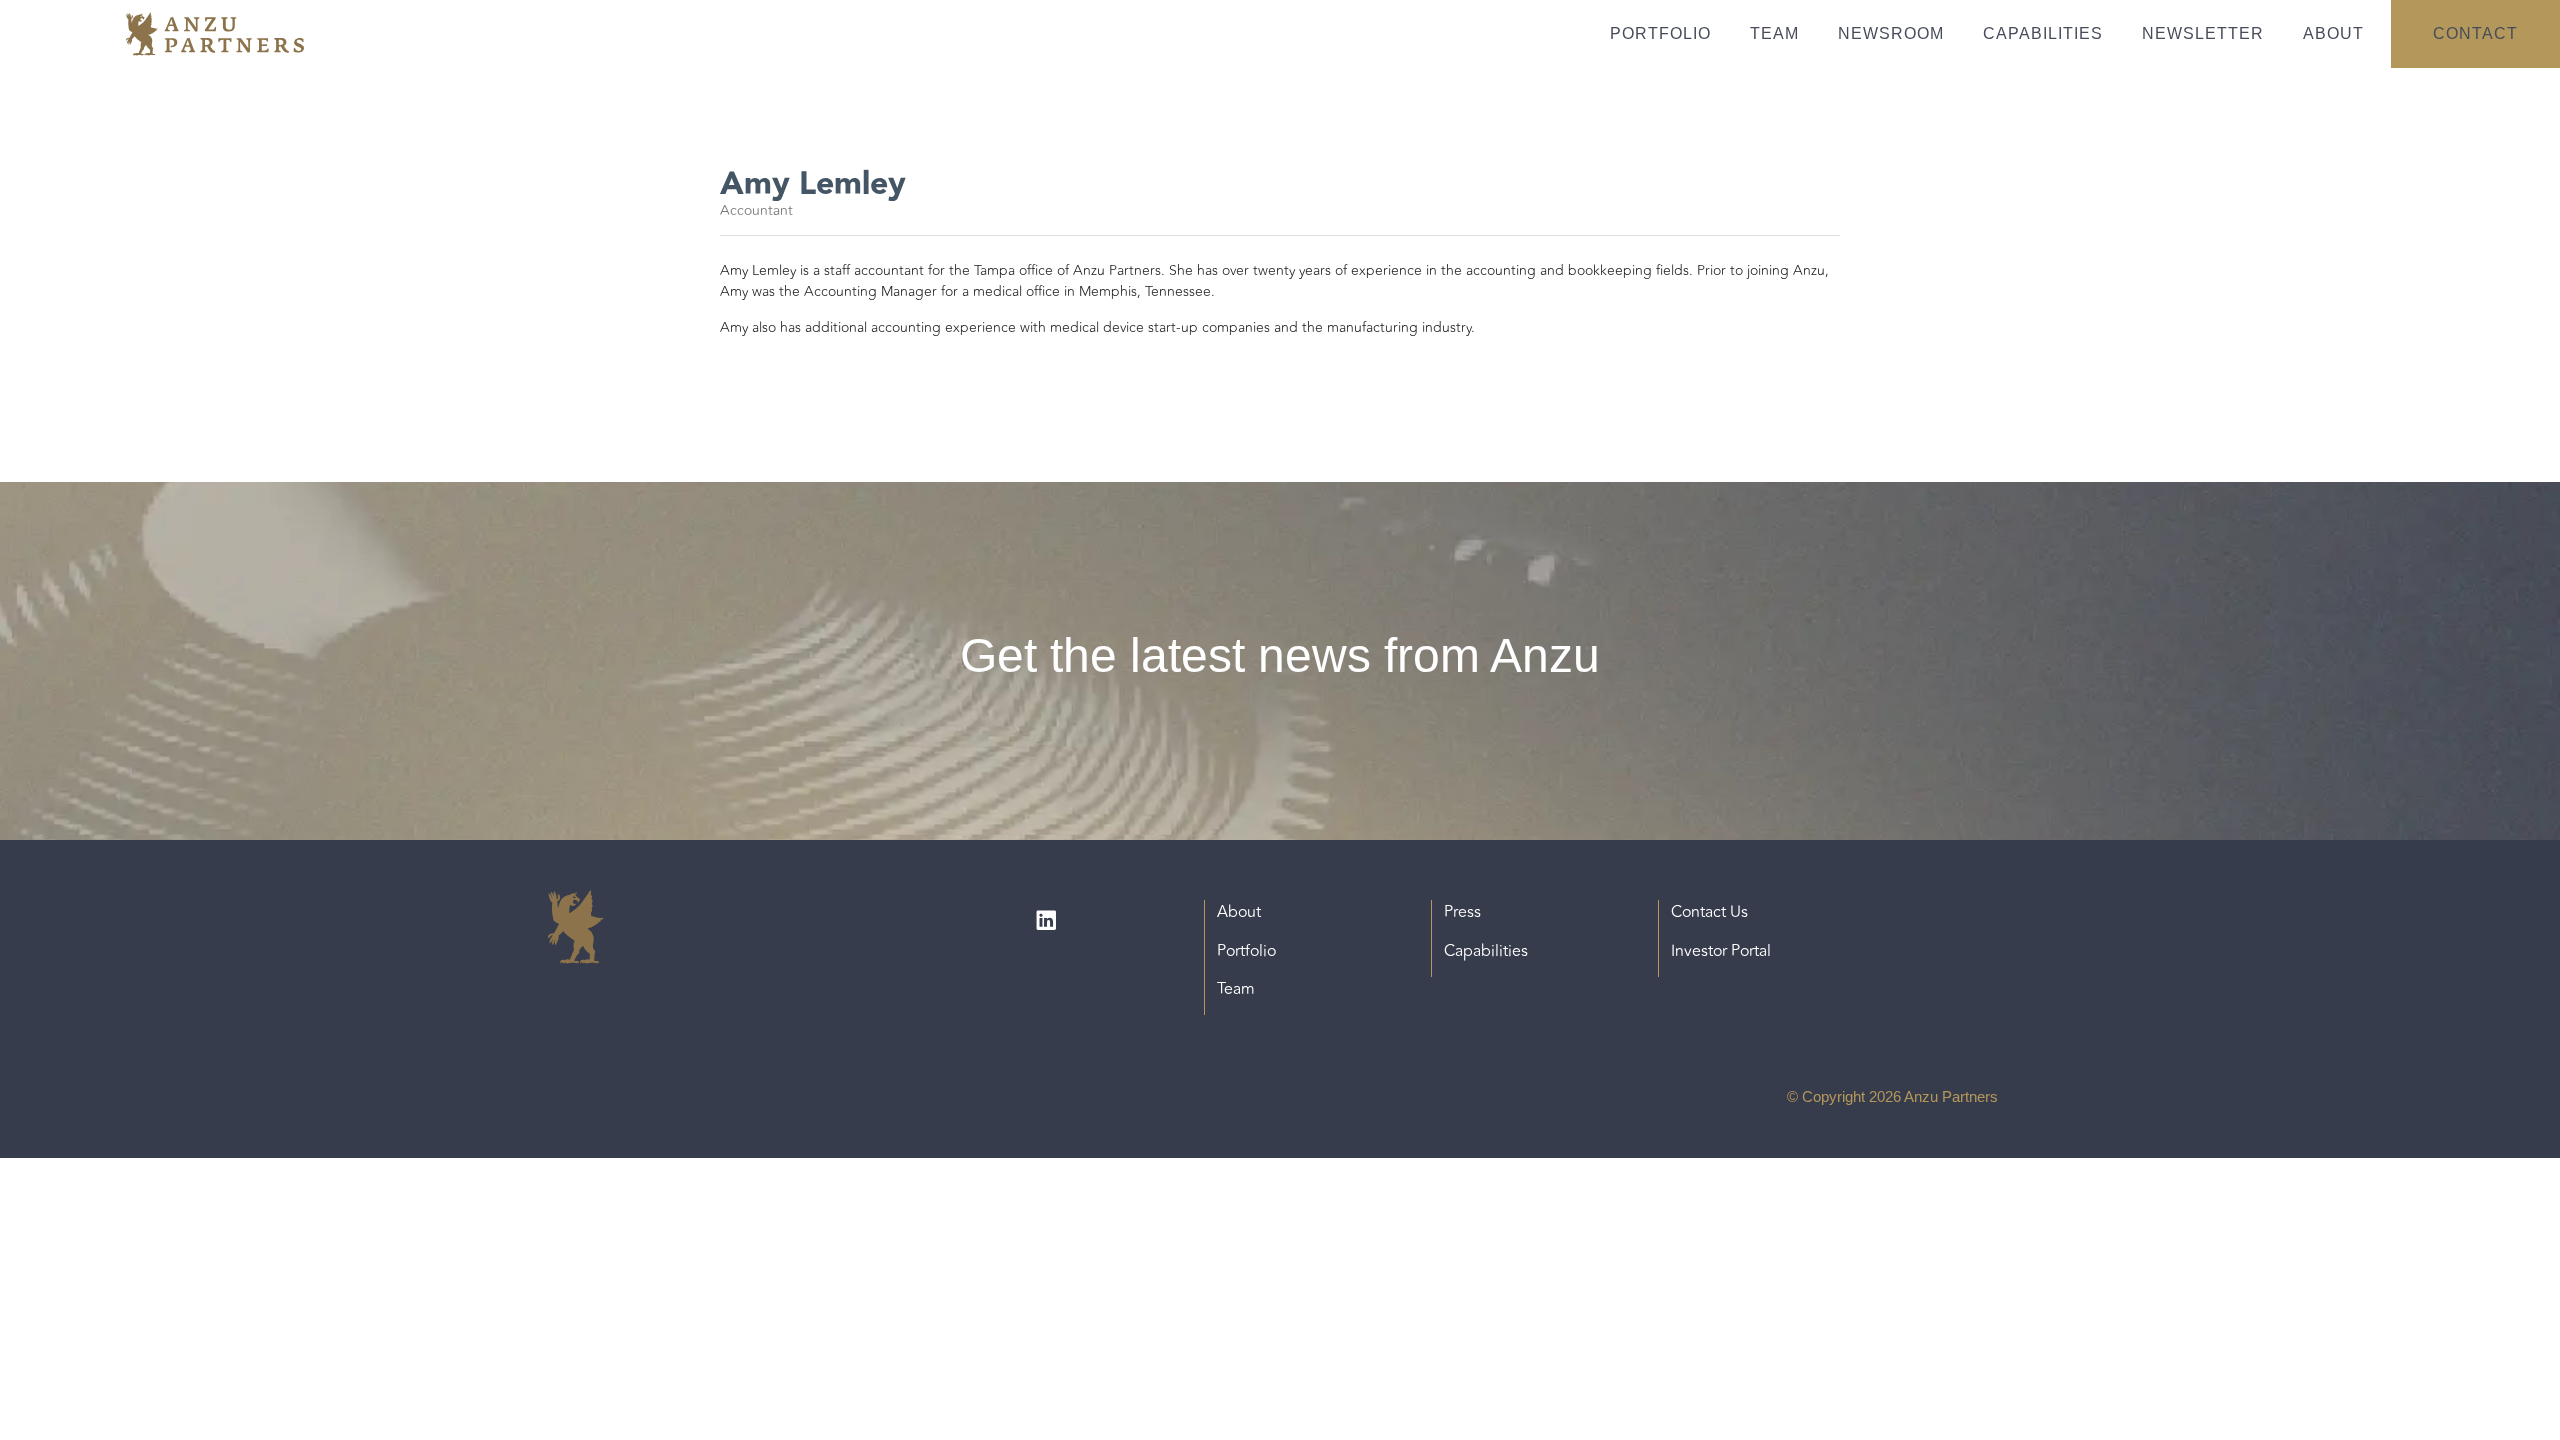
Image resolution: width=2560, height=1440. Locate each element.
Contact (2475, 33)
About (2333, 33)
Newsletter (2203, 33)
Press (1462, 912)
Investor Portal (1721, 951)
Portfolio (1660, 33)
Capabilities (2043, 33)
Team (1774, 33)
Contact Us (1709, 912)
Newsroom (1891, 33)
